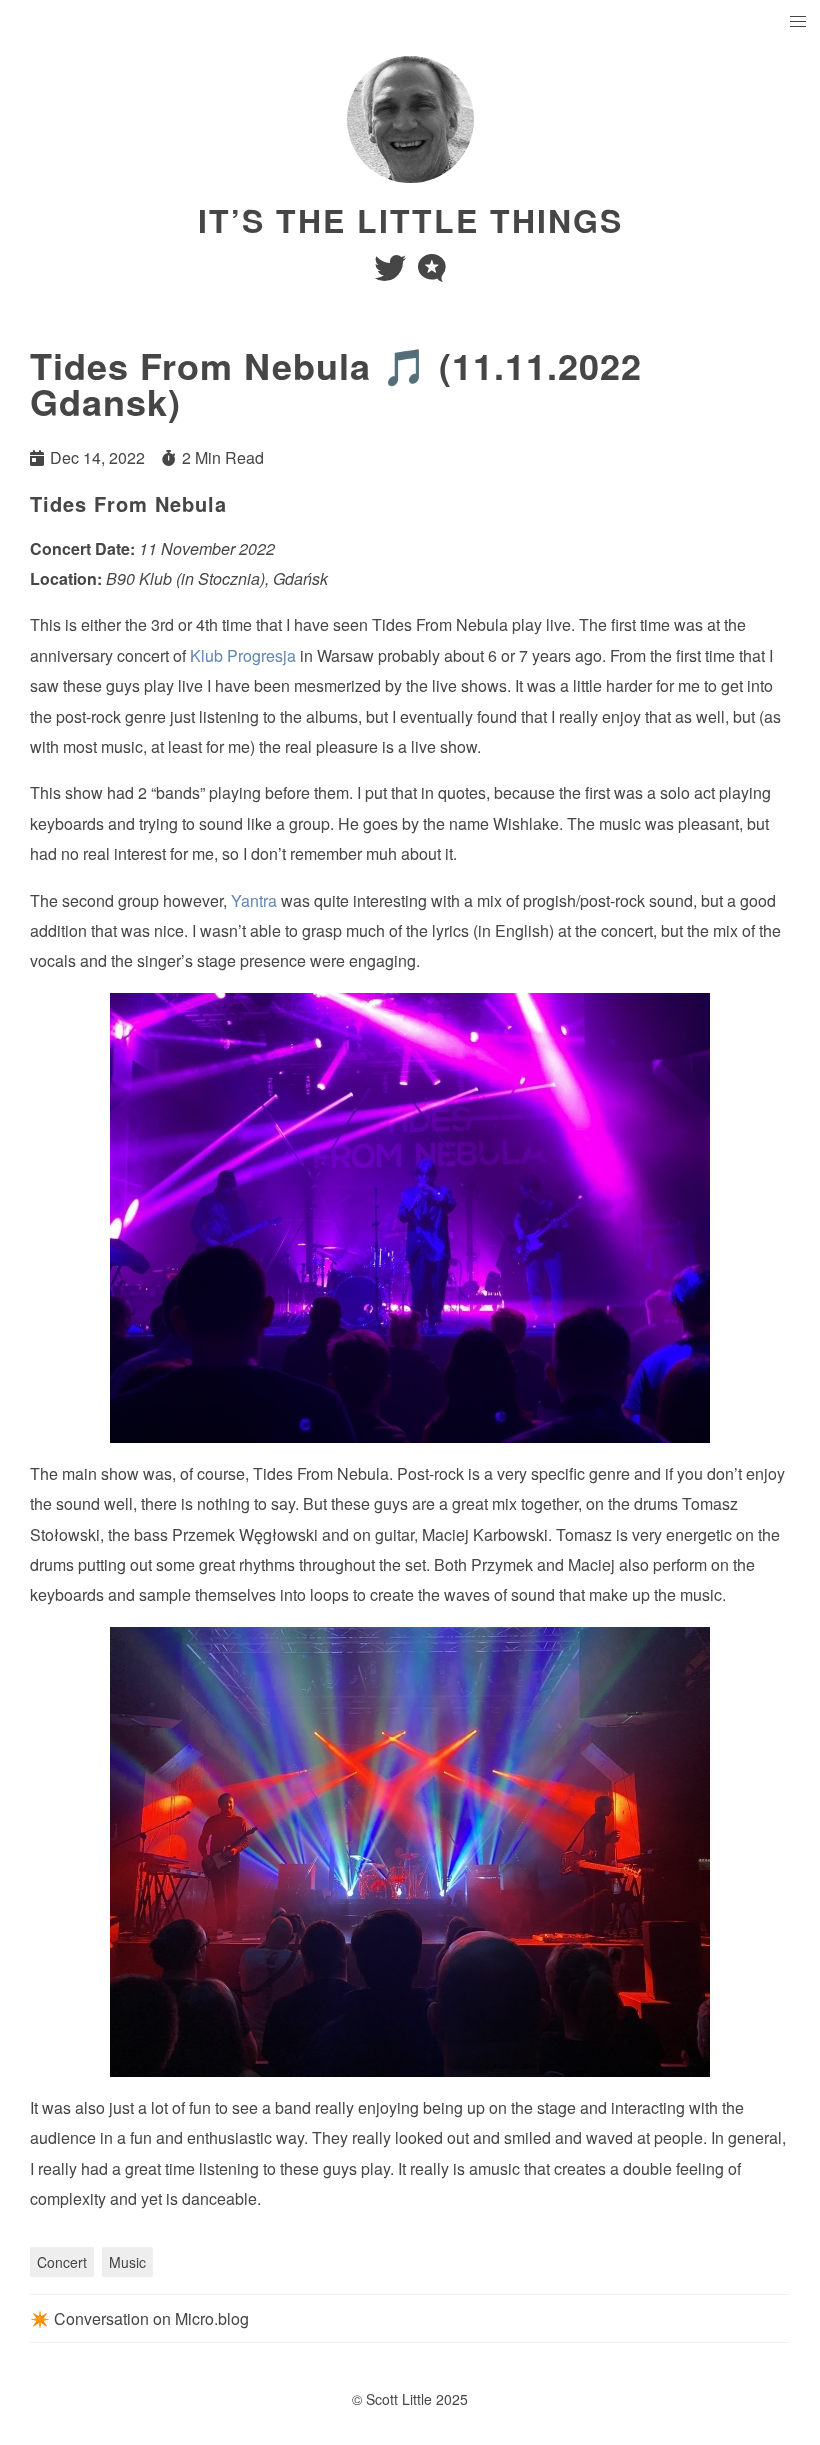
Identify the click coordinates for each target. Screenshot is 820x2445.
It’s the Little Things (410, 220)
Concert (62, 2262)
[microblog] (432, 273)
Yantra (254, 900)
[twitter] (392, 273)
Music (127, 2262)
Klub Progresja (243, 655)
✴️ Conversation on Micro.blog (139, 2318)
